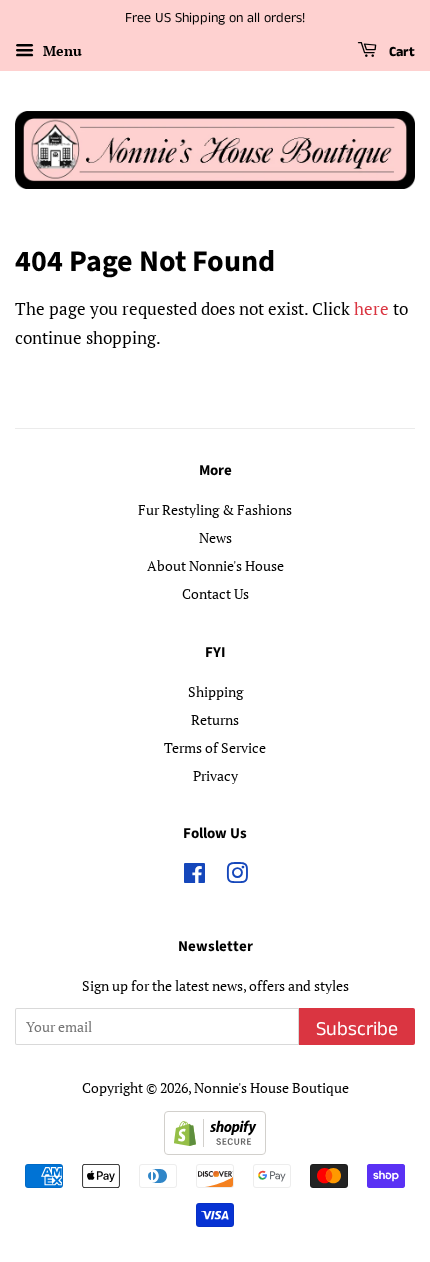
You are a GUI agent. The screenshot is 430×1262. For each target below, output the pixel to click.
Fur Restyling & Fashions (215, 509)
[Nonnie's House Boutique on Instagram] (237, 876)
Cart (400, 52)
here (371, 308)
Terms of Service (215, 747)
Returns (215, 719)
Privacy (215, 775)
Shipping (215, 691)
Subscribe (357, 1029)
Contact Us (215, 593)
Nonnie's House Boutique (271, 1087)
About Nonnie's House (215, 565)
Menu (60, 50)
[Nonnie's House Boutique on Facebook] (194, 876)
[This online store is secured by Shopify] (215, 1148)
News (215, 537)
